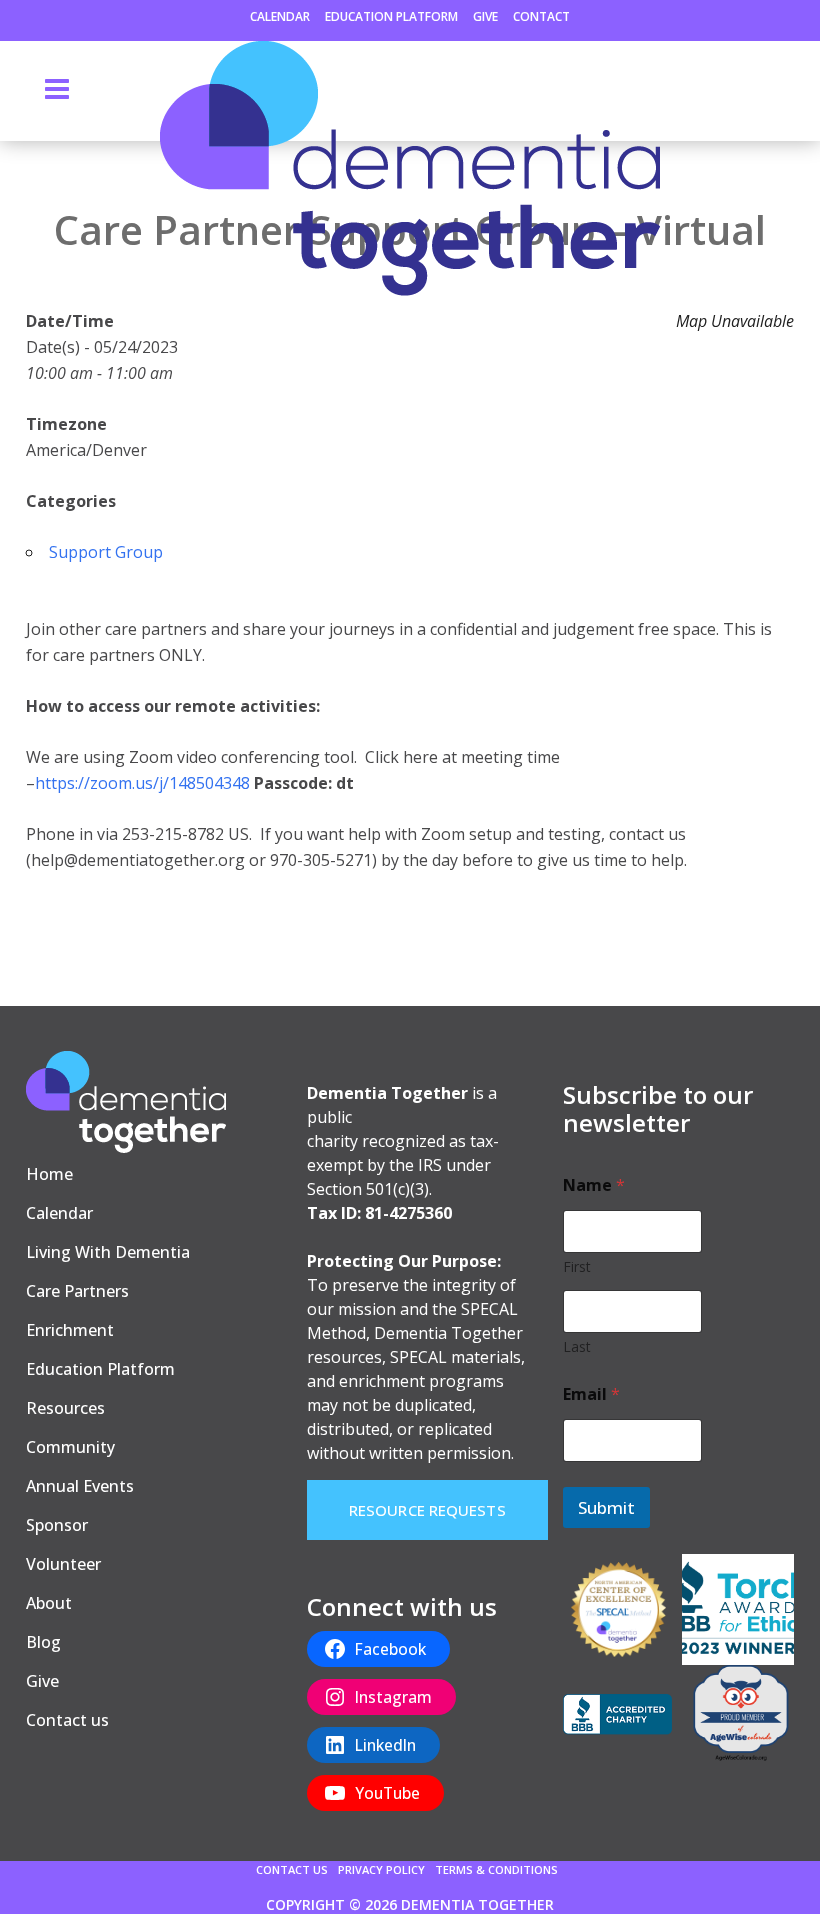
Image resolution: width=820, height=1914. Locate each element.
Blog (43, 1642)
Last (577, 1346)
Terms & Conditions (496, 1869)
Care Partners (77, 1291)
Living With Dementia (108, 1252)
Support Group (106, 552)
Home (49, 1174)
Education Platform (391, 16)
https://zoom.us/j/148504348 (142, 783)
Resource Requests (427, 1510)
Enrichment (70, 1330)
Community (70, 1447)
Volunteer (63, 1564)
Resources (65, 1408)
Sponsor (57, 1525)
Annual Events (80, 1486)
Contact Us (292, 1869)
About (49, 1603)
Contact (541, 16)
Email (591, 1394)
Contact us (67, 1720)
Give (485, 16)
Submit (606, 1507)
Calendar (280, 16)
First (577, 1266)
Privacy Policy (381, 1869)
